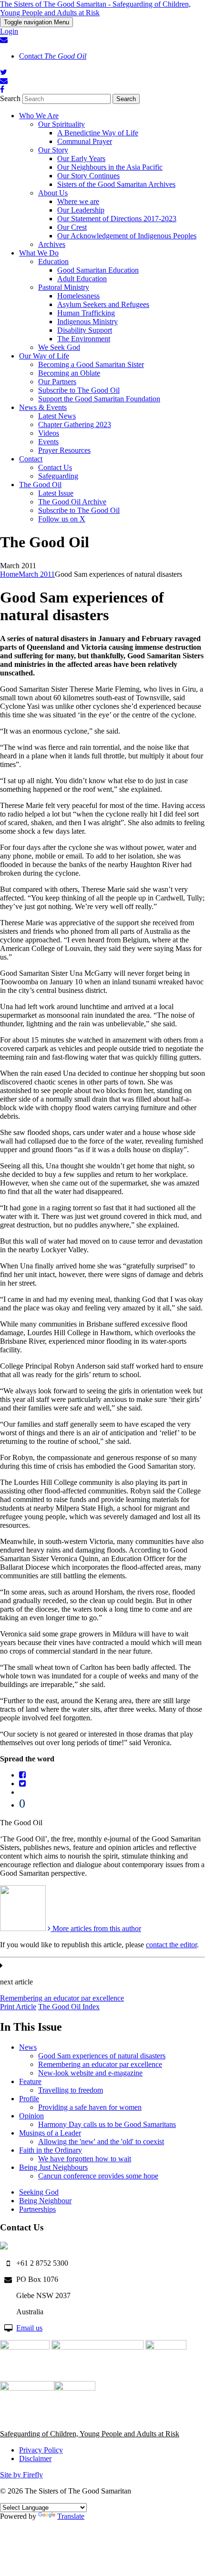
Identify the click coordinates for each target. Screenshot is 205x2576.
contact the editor (171, 1945)
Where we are (78, 201)
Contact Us (55, 467)
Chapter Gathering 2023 (75, 424)
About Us (53, 193)
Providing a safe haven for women (90, 2107)
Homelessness (78, 296)
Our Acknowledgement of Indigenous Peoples (127, 236)
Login (9, 31)
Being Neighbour (45, 2201)
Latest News (57, 416)
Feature (30, 2081)
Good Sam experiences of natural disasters (102, 2056)
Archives (52, 244)
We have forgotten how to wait (85, 2159)
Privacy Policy (41, 2450)
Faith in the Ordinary (51, 2150)
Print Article (18, 2007)
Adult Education (82, 279)
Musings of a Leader (50, 2133)
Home (9, 574)
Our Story (53, 150)
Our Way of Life (44, 356)
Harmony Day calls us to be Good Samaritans (107, 2124)
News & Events (43, 407)
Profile (29, 2099)
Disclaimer (35, 2458)
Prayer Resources (64, 450)
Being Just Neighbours (53, 2167)
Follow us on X (62, 519)
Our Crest (72, 227)
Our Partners (57, 382)
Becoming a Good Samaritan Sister (91, 364)
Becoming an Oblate (69, 373)
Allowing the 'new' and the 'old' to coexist (101, 2142)
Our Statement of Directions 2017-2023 (117, 219)
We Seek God (59, 347)
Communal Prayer (85, 141)
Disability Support (85, 330)
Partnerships (37, 2209)
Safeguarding (58, 476)
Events (48, 442)
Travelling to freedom (71, 2090)
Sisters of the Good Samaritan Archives (116, 184)
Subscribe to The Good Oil (79, 390)
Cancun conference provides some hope (98, 2176)
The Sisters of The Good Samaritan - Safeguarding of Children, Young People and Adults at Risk (95, 8)
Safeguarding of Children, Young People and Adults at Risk (90, 2434)
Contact (53, 56)
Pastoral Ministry (64, 287)
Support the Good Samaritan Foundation (99, 399)
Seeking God (39, 2192)
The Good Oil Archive (72, 502)
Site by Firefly (21, 2475)
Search (10, 98)
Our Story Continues (88, 176)
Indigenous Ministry (87, 322)
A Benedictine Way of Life (98, 133)
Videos (49, 433)
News (28, 2047)
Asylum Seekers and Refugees (103, 304)
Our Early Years (81, 158)
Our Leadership (81, 210)
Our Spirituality (61, 124)
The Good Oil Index (69, 2007)
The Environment (84, 339)
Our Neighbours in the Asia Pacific (110, 167)
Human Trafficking (86, 313)
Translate (71, 2516)
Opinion (31, 2116)
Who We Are (39, 116)
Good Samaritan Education (98, 270)
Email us (29, 2328)
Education (53, 261)
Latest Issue (56, 493)
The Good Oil (40, 485)
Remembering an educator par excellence (62, 1998)
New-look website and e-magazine (90, 2073)
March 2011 (37, 574)
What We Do (39, 253)
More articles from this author (96, 1928)
